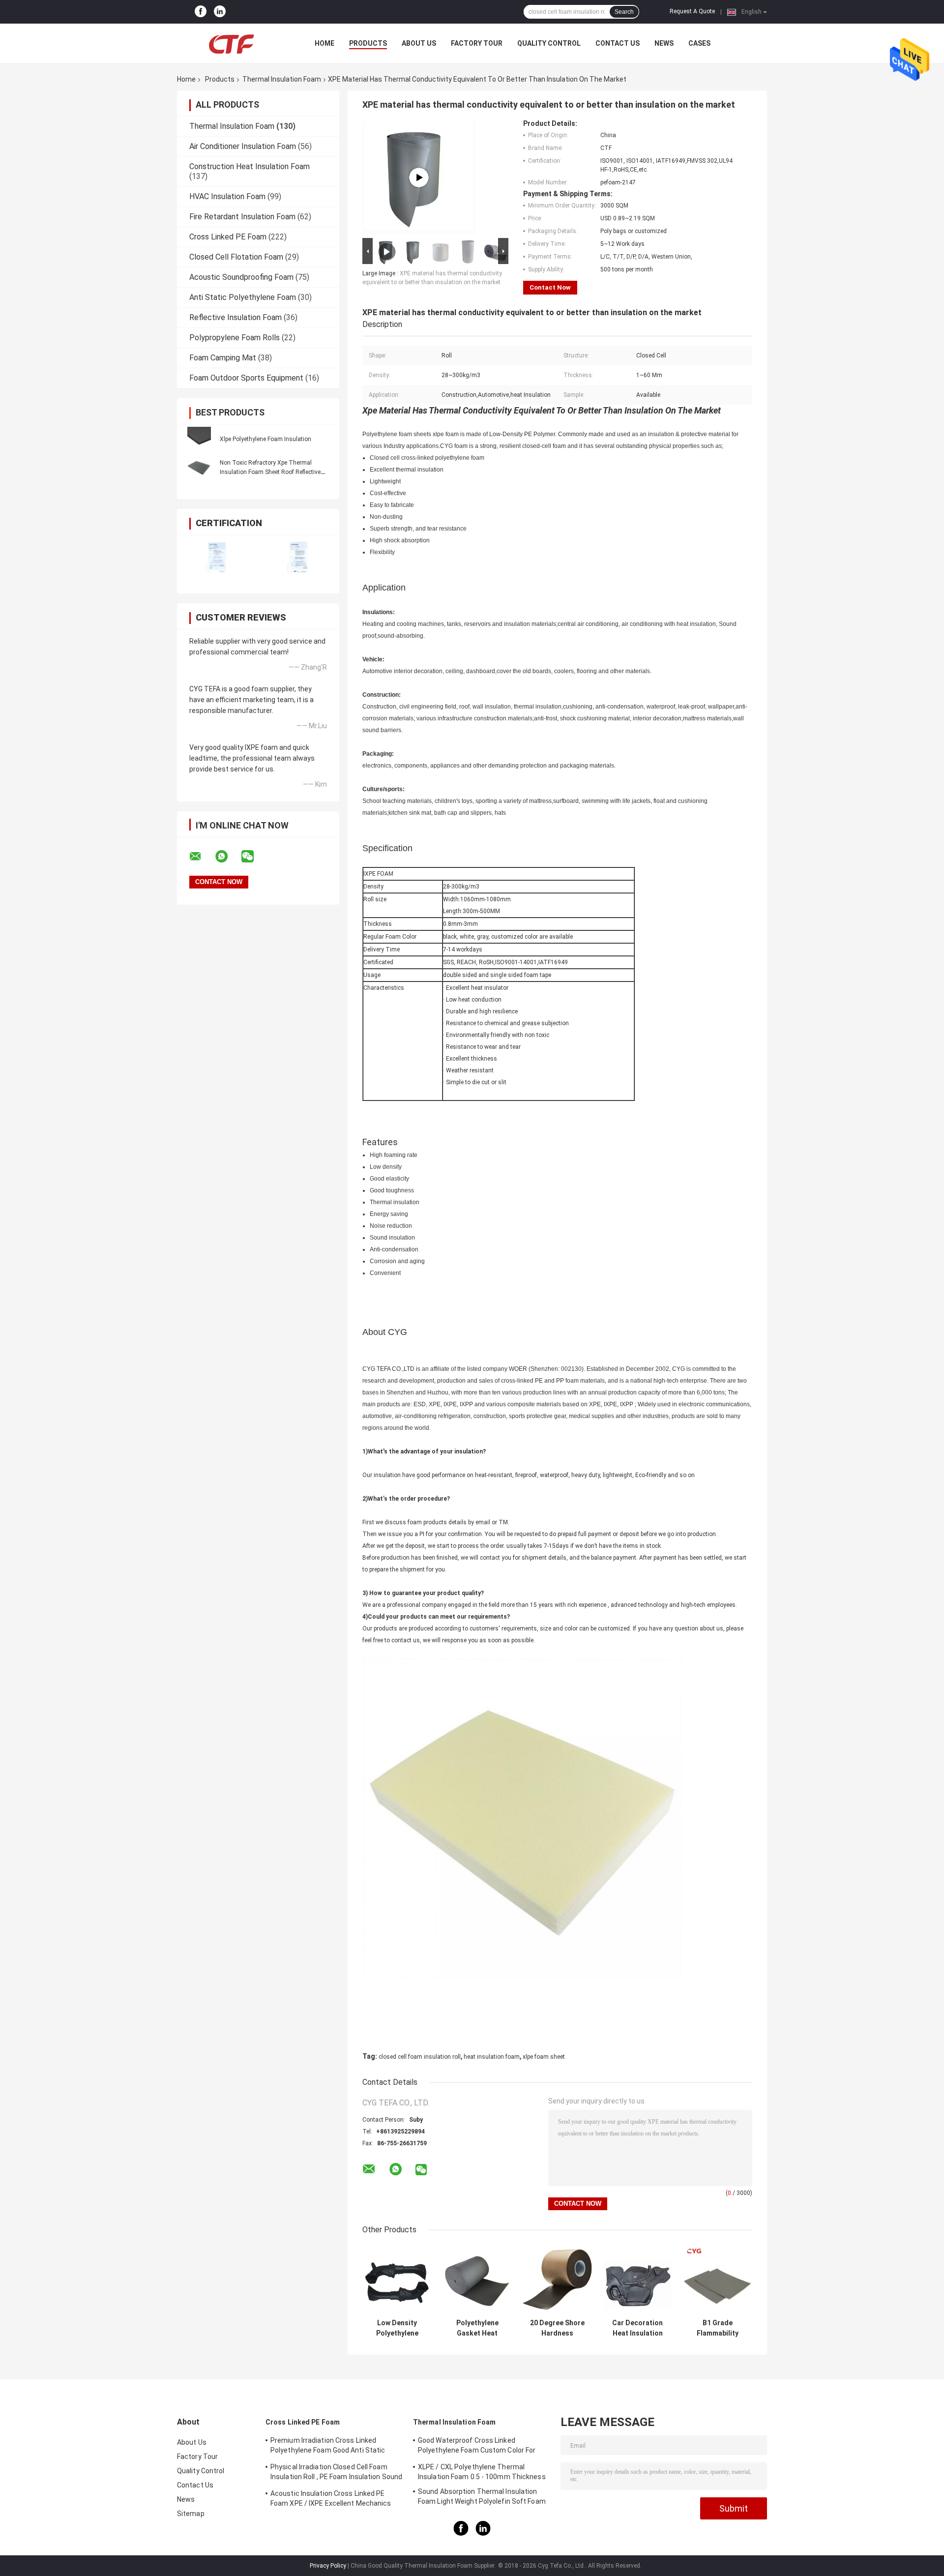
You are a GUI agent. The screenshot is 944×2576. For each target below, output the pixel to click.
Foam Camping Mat (223, 358)
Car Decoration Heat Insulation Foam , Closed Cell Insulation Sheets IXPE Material (637, 2328)
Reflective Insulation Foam (236, 317)
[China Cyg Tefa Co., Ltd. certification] (218, 558)
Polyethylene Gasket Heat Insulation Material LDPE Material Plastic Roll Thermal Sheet (477, 2328)
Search (624, 12)
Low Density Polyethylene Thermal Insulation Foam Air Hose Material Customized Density (397, 2328)
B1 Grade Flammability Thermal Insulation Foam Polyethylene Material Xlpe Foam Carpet (718, 2328)
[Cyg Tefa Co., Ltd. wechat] (254, 857)
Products (368, 43)
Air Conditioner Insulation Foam (243, 146)
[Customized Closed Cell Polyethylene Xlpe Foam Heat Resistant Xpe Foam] (419, 178)
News (664, 43)
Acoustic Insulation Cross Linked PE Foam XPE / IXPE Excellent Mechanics (331, 2498)
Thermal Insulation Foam (282, 79)
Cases (699, 43)
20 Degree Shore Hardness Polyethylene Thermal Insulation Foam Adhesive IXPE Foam (557, 2328)
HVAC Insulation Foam (227, 196)
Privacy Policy (328, 2566)
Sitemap (191, 2514)
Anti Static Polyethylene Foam (243, 297)
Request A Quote (692, 11)
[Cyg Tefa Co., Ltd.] (231, 43)
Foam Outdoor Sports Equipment (246, 378)
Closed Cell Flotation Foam (236, 257)
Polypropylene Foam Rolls (235, 338)
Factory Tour (477, 43)
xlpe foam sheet (544, 2057)
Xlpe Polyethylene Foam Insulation (265, 439)
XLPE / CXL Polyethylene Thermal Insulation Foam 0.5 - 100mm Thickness (482, 2472)
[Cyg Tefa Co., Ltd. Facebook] (201, 12)
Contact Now (550, 287)
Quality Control (549, 43)
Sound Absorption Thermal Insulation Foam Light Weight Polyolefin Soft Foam (482, 2496)
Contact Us (618, 43)
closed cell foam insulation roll (420, 2057)
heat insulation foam (492, 2057)
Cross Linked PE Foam (228, 237)
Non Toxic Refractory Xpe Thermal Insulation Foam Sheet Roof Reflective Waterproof (270, 472)
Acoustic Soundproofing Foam (241, 277)
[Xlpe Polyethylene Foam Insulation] (199, 439)
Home (324, 43)
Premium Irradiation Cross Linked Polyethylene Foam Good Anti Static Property (328, 2447)
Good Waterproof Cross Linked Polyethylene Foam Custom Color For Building (477, 2447)
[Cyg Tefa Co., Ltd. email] (202, 857)
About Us (419, 43)
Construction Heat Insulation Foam (250, 166)
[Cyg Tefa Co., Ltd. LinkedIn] (220, 12)
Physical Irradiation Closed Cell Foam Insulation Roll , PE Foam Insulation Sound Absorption (336, 2473)
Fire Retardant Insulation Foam (242, 217)
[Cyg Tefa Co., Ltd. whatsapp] (228, 857)
